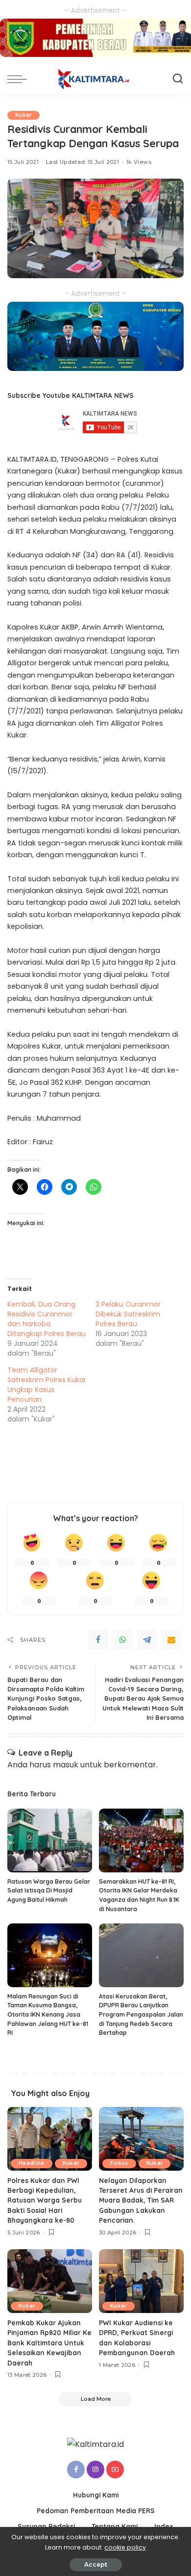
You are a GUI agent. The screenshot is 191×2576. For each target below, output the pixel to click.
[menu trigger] (20, 79)
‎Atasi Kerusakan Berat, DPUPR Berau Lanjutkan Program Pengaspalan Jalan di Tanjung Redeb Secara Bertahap (141, 2014)
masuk (66, 1765)
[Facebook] (98, 1640)
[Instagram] (95, 2470)
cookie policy (125, 2547)
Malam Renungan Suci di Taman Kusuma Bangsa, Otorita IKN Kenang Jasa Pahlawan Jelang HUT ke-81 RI (48, 2014)
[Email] (171, 1640)
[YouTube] (115, 2470)
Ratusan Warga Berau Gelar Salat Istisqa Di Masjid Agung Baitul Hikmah (49, 1891)
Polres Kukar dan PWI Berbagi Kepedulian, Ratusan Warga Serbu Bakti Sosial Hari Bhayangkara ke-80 (45, 2200)
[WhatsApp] (122, 1640)
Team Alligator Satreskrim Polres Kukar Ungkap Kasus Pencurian (47, 1385)
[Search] (178, 79)
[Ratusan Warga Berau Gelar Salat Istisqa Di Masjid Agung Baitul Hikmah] (50, 1840)
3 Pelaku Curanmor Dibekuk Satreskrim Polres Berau (128, 1314)
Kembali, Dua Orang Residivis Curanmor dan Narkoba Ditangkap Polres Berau (47, 1319)
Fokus (119, 2163)
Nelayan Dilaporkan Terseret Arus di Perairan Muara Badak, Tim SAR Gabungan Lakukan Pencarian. (141, 2200)
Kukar (24, 115)
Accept (96, 2564)
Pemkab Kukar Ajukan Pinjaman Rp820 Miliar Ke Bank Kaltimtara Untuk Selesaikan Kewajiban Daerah (49, 2343)
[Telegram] (147, 1640)
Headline (32, 2163)
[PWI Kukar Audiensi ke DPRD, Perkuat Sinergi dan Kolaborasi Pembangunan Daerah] (141, 2281)
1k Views (139, 162)
